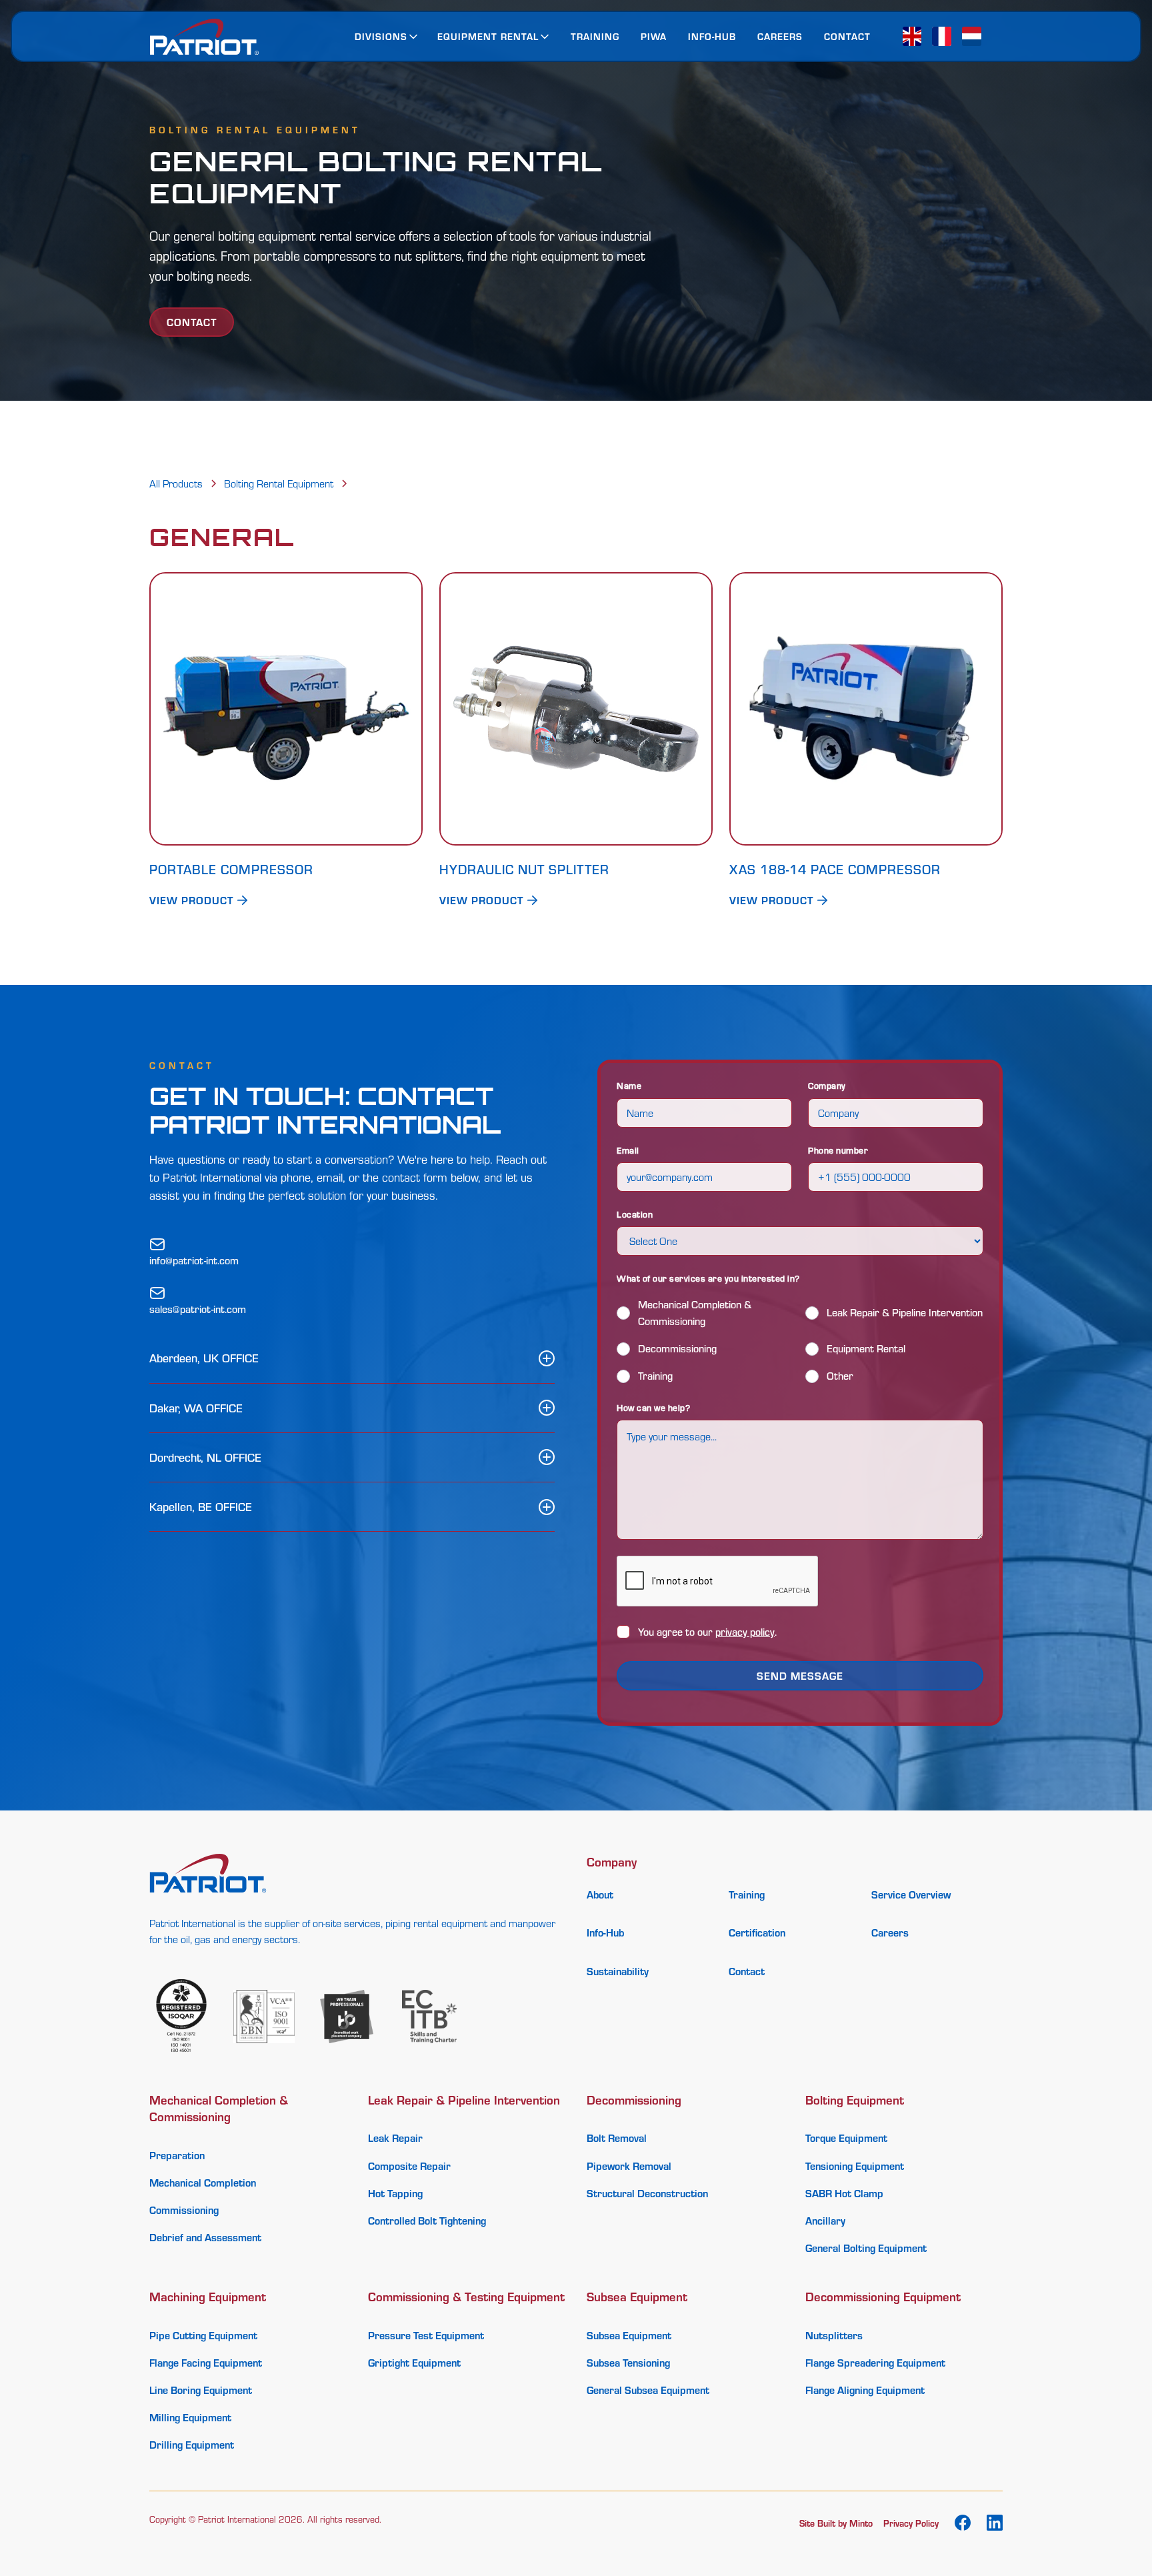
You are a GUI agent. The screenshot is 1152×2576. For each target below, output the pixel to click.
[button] (387, 36)
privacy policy (745, 1632)
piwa (654, 36)
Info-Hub (712, 36)
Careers (780, 36)
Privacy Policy (911, 2523)
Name (629, 1085)
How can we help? (653, 1407)
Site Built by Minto (836, 2523)
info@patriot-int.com (194, 1260)
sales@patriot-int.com (198, 1309)
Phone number (838, 1150)
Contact (847, 36)
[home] (204, 37)
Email (628, 1150)
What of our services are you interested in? (708, 1278)
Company (827, 1085)
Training (595, 36)
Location (635, 1214)
